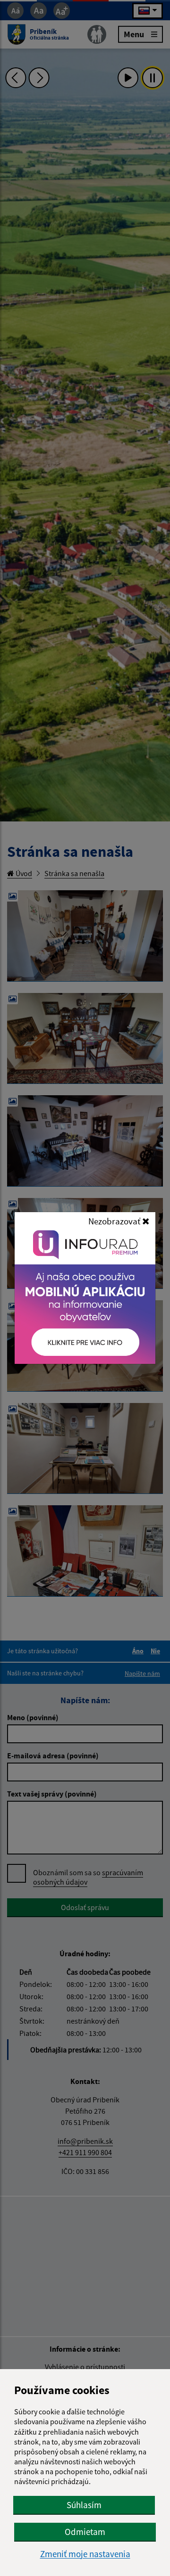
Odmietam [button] (85, 2532)
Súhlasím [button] (84, 2505)
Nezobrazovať (115, 1221)
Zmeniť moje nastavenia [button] (85, 2554)
